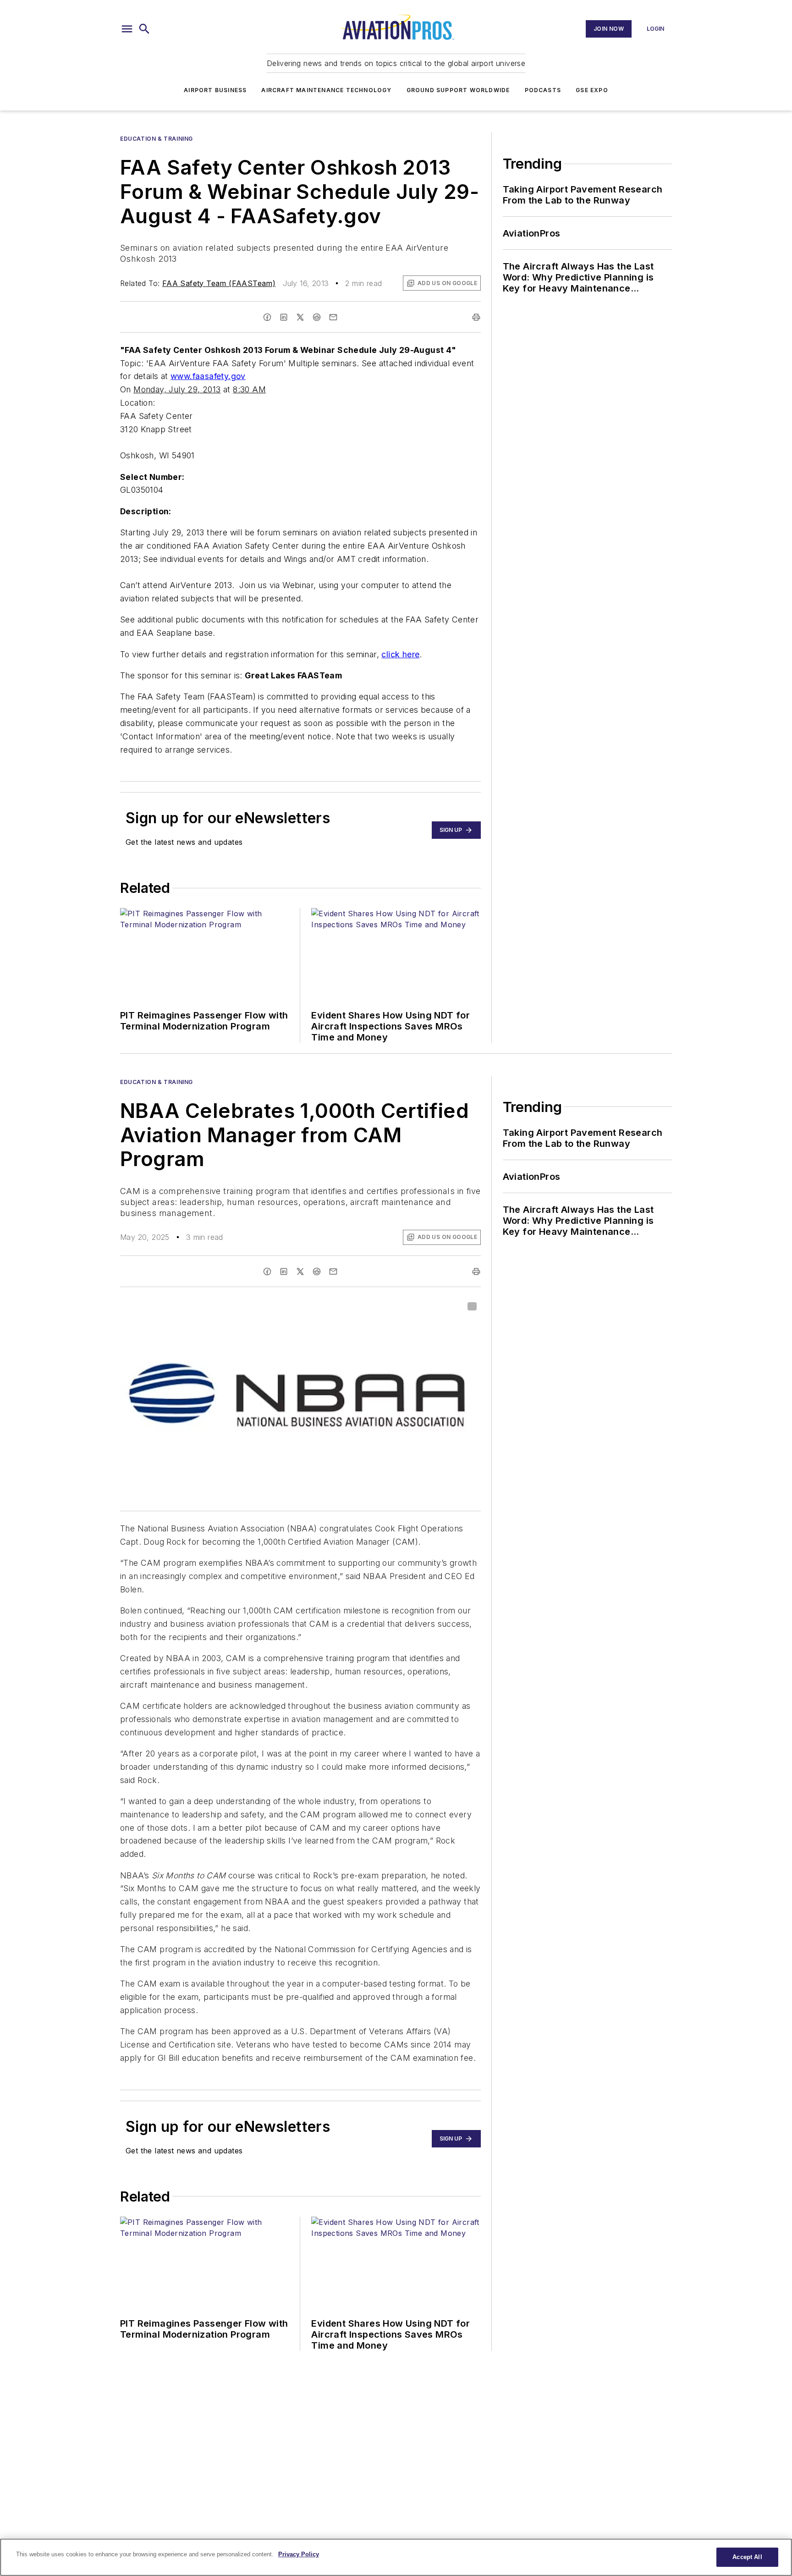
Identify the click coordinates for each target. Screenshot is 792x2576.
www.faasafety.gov (208, 376)
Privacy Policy (299, 2554)
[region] (396, 2557)
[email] (333, 317)
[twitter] (300, 317)
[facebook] (267, 317)
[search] (144, 29)
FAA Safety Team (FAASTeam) (219, 283)
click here (400, 654)
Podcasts (543, 90)
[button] (127, 29)
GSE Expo (592, 90)
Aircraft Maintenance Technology (326, 90)
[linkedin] (284, 317)
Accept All (747, 2557)
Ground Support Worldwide (458, 90)
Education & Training (157, 139)
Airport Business (215, 90)
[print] (476, 317)
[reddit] (317, 317)
